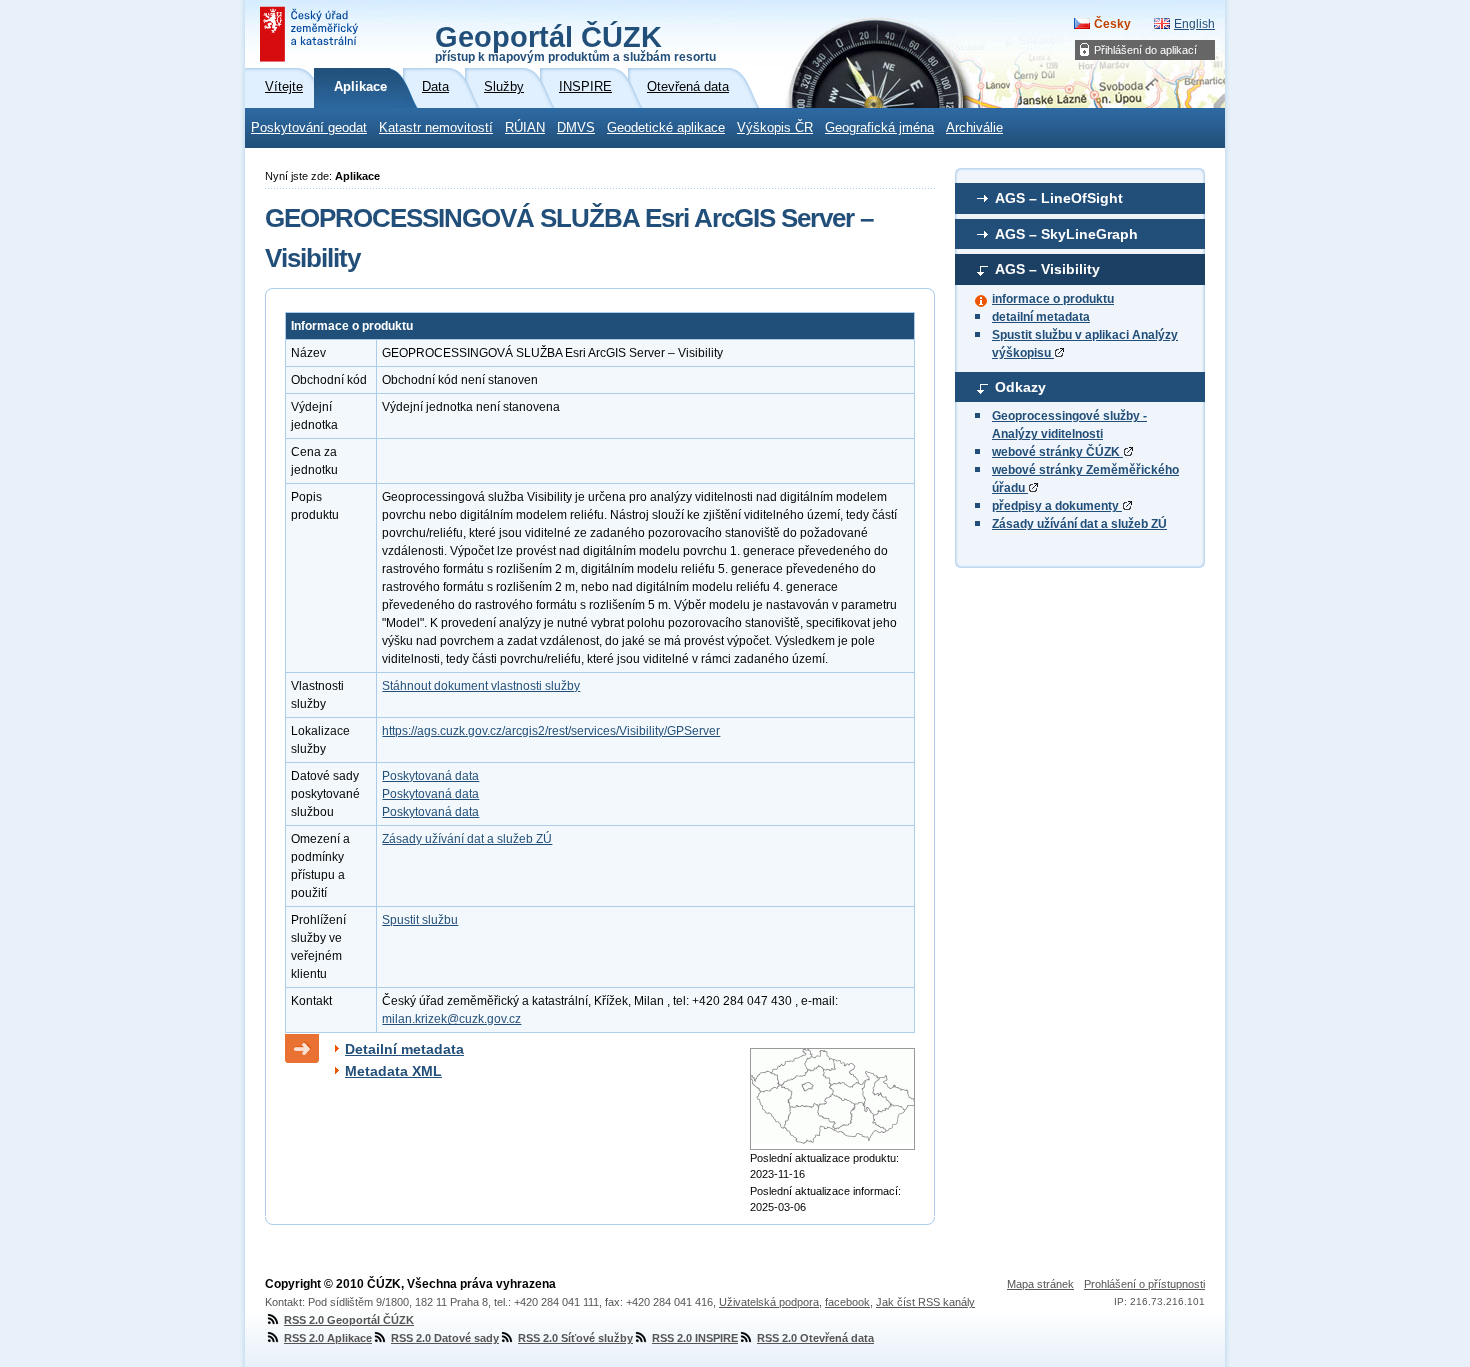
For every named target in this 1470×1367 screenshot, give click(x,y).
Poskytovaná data (430, 776)
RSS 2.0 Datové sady (445, 1338)
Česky (1112, 24)
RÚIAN (525, 128)
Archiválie (974, 128)
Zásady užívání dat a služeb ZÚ (1079, 524)
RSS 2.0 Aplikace (328, 1338)
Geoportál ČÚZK (575, 42)
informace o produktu (1053, 299)
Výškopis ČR (775, 128)
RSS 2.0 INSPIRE (695, 1338)
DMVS (576, 128)
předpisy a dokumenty (1057, 506)
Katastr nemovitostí (436, 128)
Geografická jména (879, 128)
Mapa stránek (1040, 1284)
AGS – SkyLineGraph (1066, 234)
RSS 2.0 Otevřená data (815, 1338)
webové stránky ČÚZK (1057, 452)
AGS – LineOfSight (1059, 198)
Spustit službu (420, 920)
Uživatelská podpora (769, 1302)
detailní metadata (1041, 317)
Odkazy (1020, 387)
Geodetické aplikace (666, 128)
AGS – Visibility (1047, 269)
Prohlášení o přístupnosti (1144, 1284)
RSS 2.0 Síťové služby (575, 1338)
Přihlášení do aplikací (1145, 50)
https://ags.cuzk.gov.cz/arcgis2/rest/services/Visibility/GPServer (551, 731)
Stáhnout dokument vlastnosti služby (481, 686)
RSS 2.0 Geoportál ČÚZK (349, 1320)
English (1194, 24)
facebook (847, 1302)
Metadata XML (393, 1071)
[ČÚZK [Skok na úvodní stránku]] (311, 34)
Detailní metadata (404, 1049)
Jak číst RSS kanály (925, 1302)
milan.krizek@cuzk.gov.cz (451, 1019)
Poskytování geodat (309, 128)
